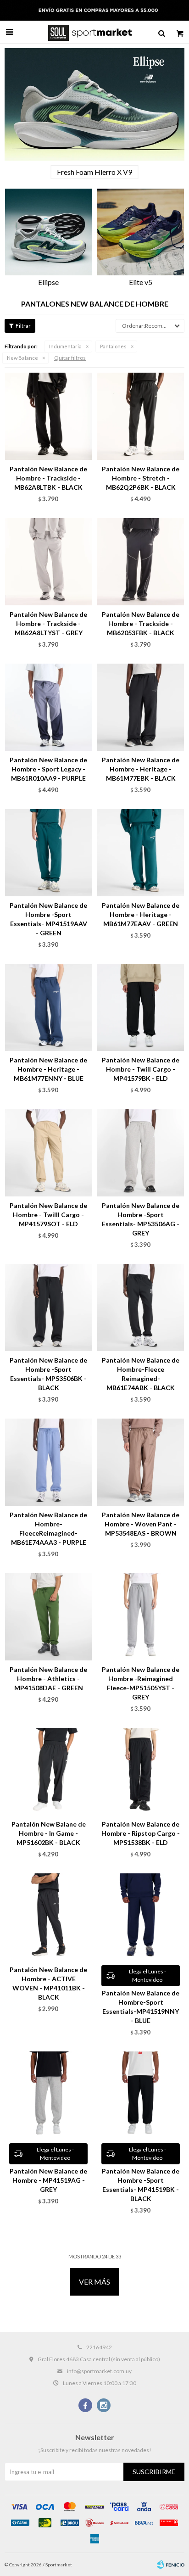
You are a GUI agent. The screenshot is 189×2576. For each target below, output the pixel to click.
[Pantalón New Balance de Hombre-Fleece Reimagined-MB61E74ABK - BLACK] (141, 1307)
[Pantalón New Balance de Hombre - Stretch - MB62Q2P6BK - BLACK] (141, 416)
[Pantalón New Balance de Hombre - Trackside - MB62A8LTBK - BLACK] (48, 416)
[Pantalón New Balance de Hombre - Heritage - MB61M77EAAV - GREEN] (141, 852)
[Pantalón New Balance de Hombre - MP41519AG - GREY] (48, 2095)
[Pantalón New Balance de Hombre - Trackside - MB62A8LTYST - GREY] (48, 562)
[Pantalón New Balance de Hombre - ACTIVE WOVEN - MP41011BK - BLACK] (48, 1917)
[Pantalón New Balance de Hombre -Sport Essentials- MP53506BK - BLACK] (48, 1307)
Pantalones (113, 346)
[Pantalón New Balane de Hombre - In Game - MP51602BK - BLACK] (48, 1771)
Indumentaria (65, 346)
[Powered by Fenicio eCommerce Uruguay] (171, 2565)
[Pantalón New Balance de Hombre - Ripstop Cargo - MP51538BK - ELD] (141, 1771)
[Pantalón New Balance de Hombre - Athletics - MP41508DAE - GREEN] (48, 1617)
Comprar (67, 448)
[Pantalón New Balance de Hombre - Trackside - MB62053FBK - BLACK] (141, 562)
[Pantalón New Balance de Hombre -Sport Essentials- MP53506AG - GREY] (141, 1153)
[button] (161, 32)
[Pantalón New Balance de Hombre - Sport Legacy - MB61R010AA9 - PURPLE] (48, 707)
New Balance (22, 358)
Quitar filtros (70, 358)
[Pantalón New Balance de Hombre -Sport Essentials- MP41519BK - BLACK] (141, 2095)
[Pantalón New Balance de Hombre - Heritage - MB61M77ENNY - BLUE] (48, 1007)
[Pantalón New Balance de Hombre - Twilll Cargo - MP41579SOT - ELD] (48, 1153)
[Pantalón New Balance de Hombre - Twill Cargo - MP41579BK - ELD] (141, 1007)
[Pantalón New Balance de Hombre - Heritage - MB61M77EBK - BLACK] (141, 707)
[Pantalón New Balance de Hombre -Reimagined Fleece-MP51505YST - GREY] (141, 1617)
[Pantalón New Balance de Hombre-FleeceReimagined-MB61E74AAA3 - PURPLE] (48, 1462)
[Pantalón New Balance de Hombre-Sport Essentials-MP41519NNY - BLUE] (141, 1917)
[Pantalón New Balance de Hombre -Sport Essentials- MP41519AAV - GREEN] (48, 852)
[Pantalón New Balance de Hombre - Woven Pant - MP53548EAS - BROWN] (141, 1462)
